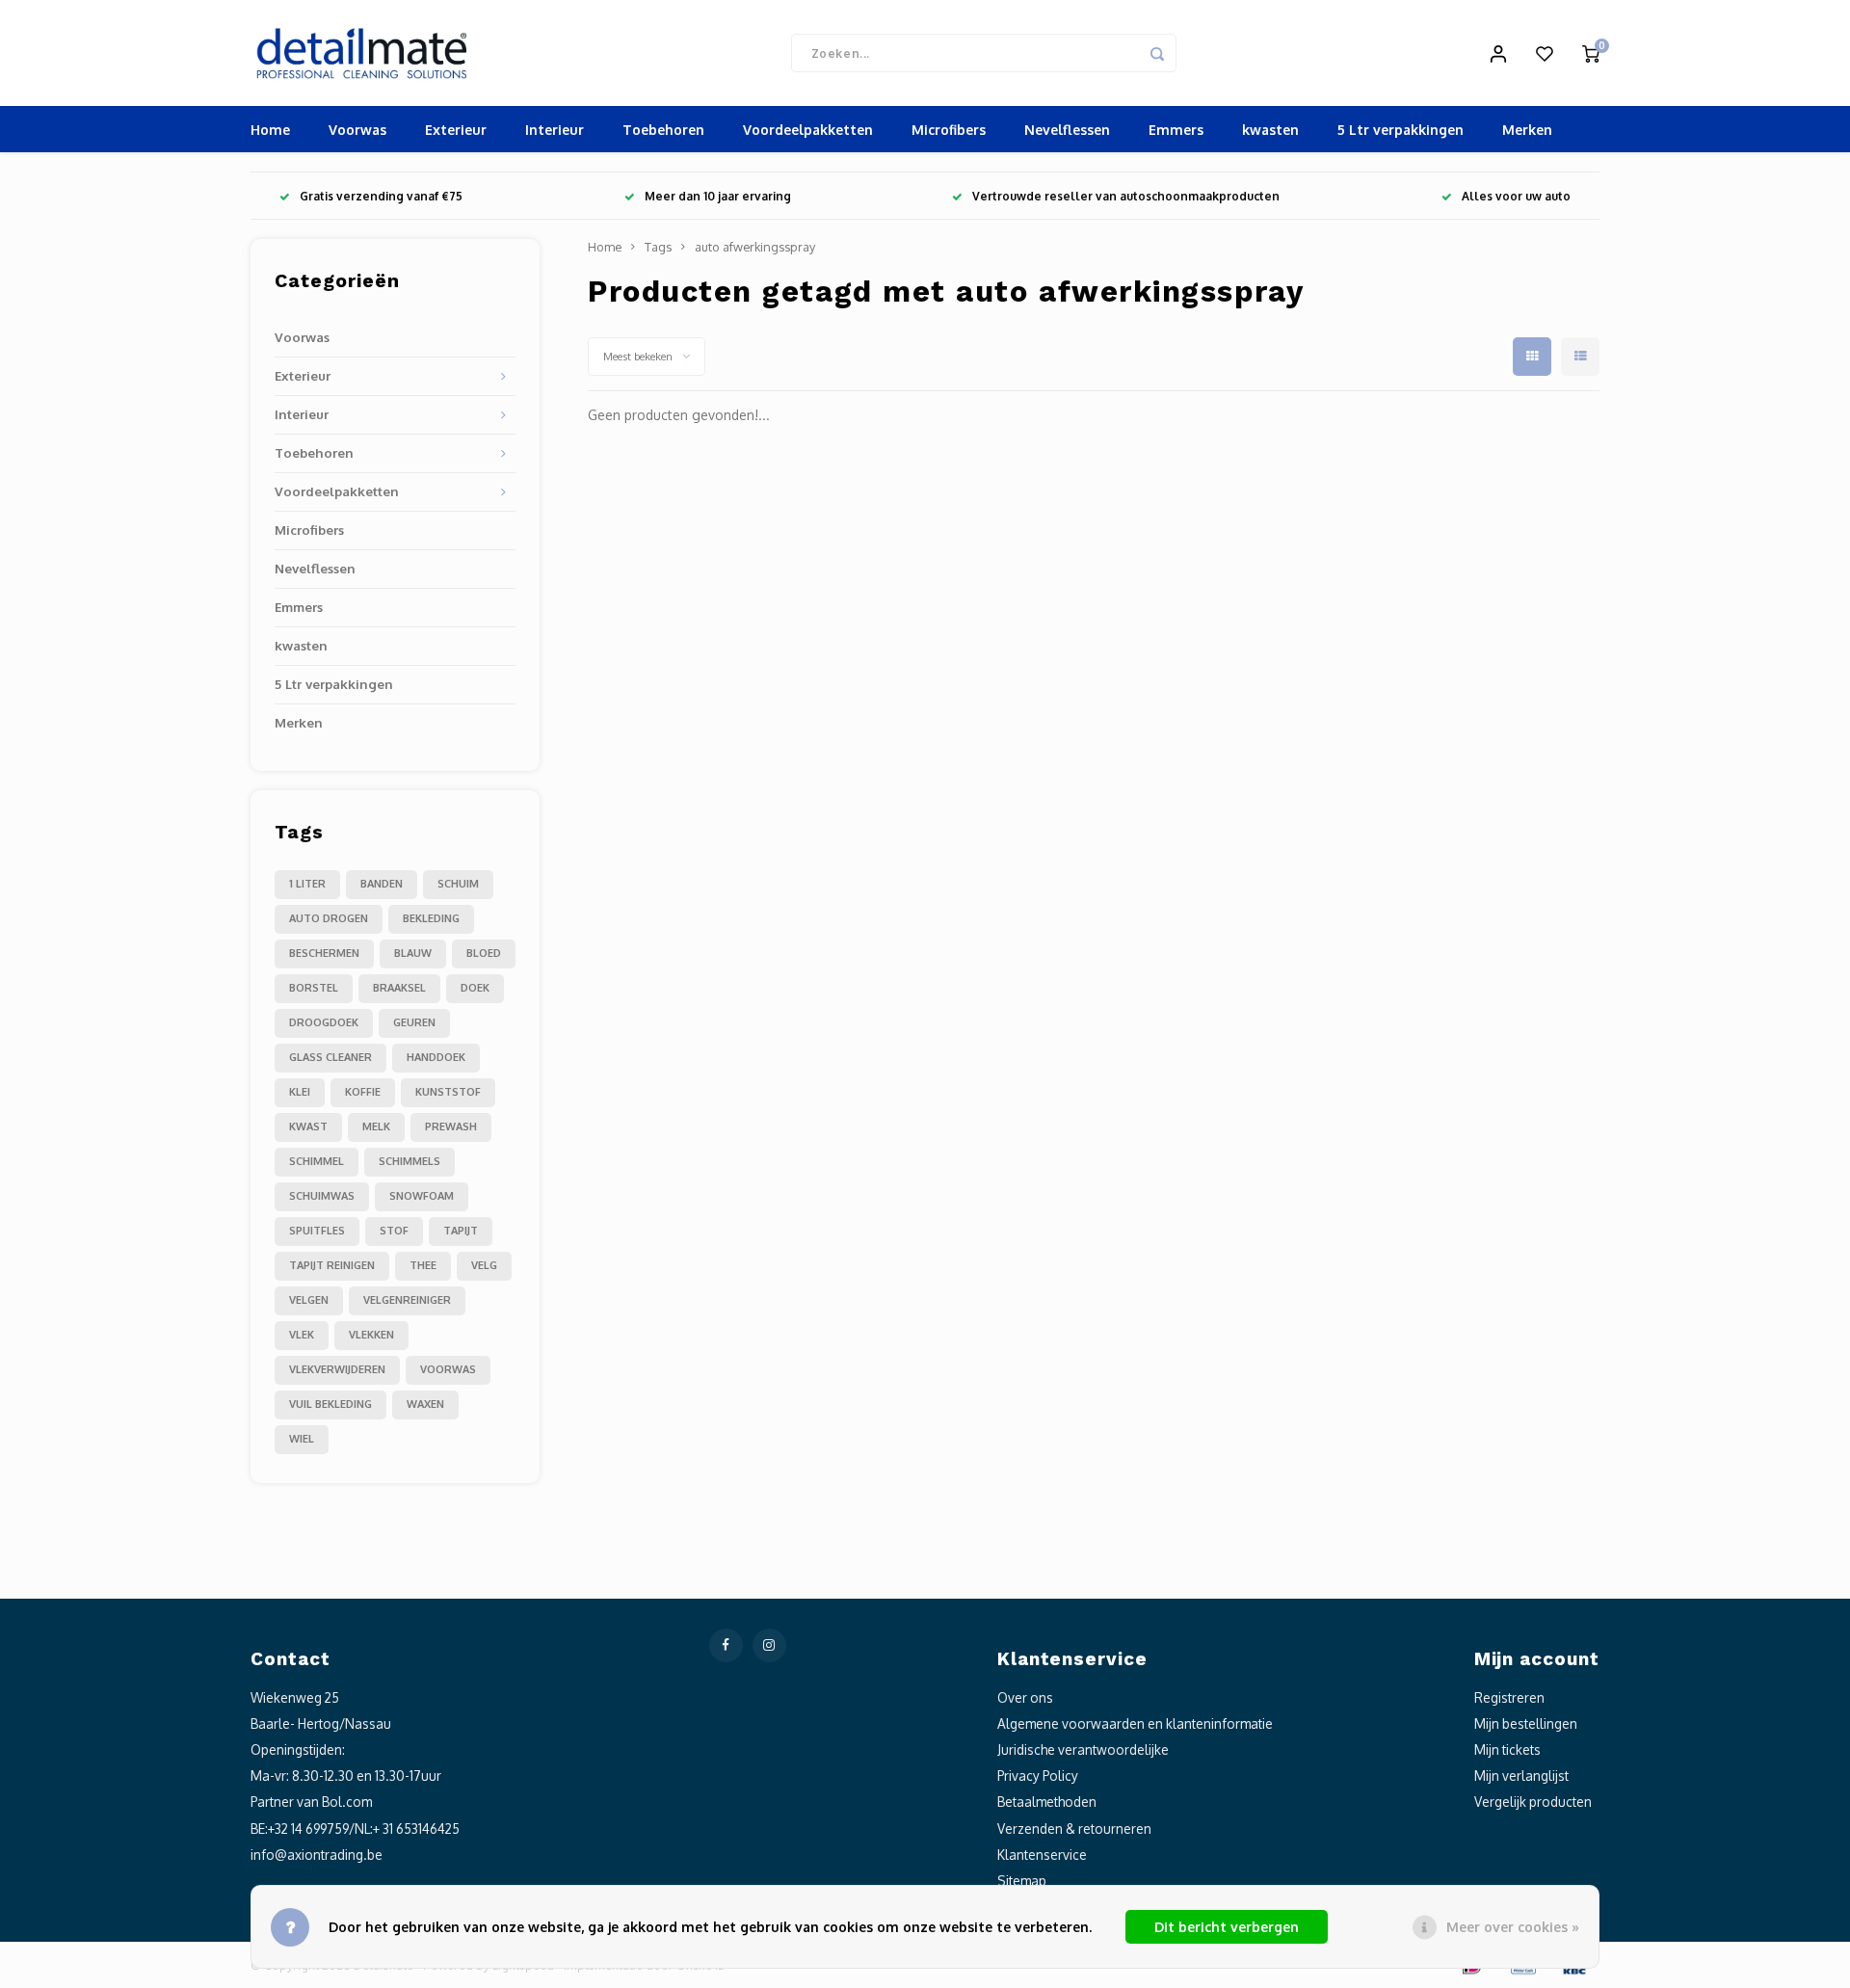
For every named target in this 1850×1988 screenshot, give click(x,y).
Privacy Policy (1038, 1776)
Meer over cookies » (1513, 1927)
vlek (302, 1335)
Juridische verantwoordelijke (1083, 1749)
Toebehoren (663, 130)
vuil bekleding (330, 1404)
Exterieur (456, 130)
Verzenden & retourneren (1074, 1829)
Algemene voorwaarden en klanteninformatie (1135, 1723)
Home (270, 130)
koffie (363, 1092)
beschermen (324, 953)
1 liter (307, 884)
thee (423, 1265)
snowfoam (422, 1196)
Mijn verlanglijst (1521, 1776)
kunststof (448, 1092)
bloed (484, 953)
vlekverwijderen (337, 1369)
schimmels (410, 1161)
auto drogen (329, 918)
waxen (425, 1404)
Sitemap (1022, 1881)
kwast (308, 1127)
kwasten (1270, 130)
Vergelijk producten (1533, 1802)
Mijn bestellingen (1526, 1723)
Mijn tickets (1507, 1749)
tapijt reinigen (332, 1265)
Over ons (1025, 1697)
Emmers (1176, 130)
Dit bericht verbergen (1227, 1927)
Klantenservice (1042, 1855)
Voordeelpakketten (808, 130)
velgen (309, 1300)
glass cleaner (330, 1057)
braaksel (399, 988)
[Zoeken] (1157, 53)
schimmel (317, 1161)
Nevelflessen (1067, 130)
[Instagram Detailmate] (769, 1645)
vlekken (371, 1335)
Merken (1527, 130)
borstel (314, 988)
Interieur (555, 130)
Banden (382, 884)
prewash (451, 1127)
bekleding (431, 918)
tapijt (461, 1231)
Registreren (1509, 1697)
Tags (658, 247)
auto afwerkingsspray (755, 247)
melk (376, 1127)
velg (484, 1265)
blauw (413, 953)
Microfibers (949, 130)
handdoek (436, 1057)
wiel (302, 1439)
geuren (414, 1022)
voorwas (448, 1369)
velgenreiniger (407, 1300)
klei (300, 1092)
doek (475, 988)
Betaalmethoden (1047, 1802)
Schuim (458, 884)
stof (394, 1231)
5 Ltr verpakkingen (1401, 130)
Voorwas (357, 130)
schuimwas (322, 1196)
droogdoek (324, 1022)
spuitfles (317, 1231)
